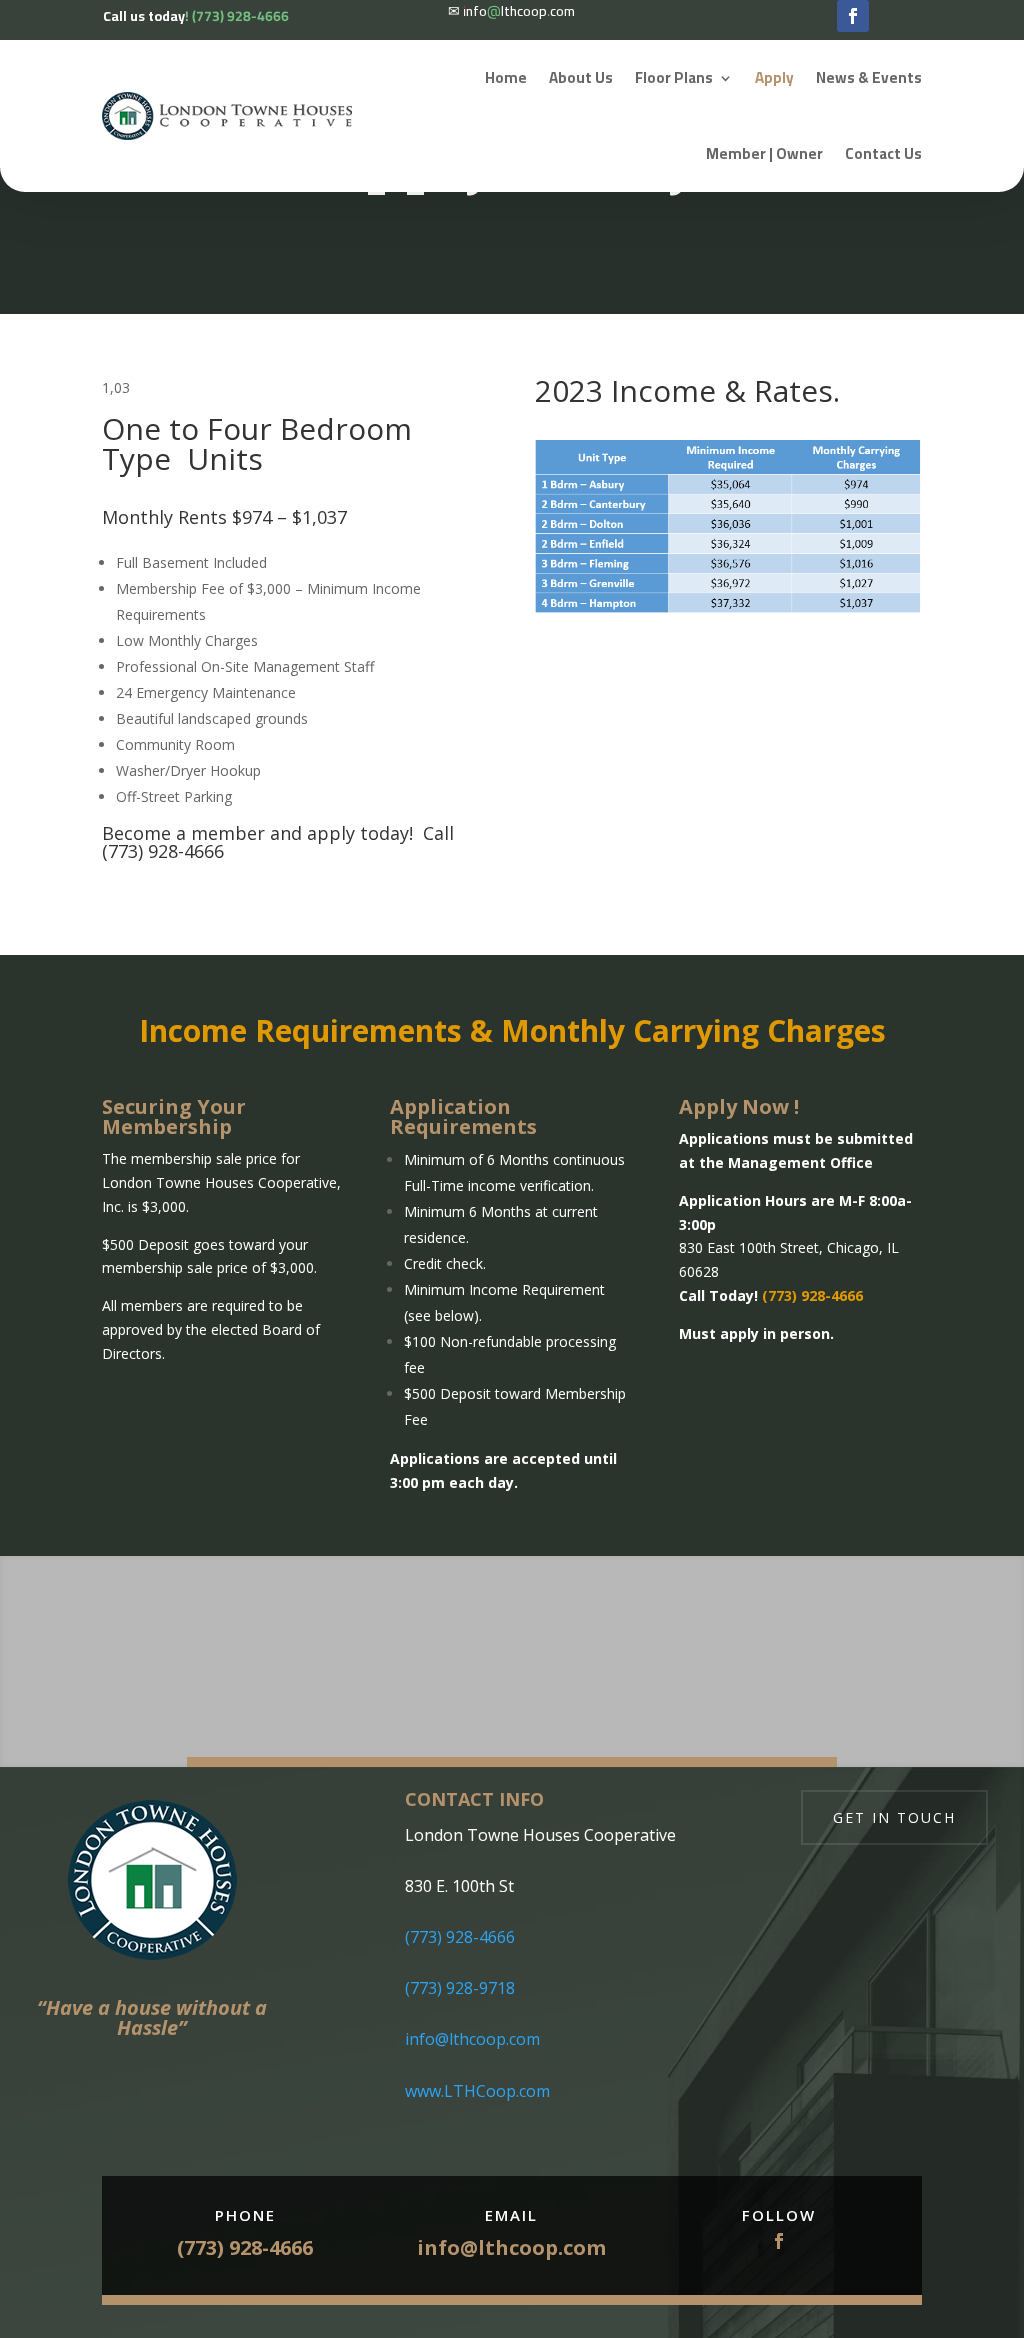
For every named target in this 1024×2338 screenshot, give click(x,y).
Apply (774, 77)
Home (506, 77)
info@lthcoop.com (472, 2039)
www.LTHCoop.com (477, 2091)
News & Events (869, 77)
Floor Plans (674, 77)
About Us (581, 77)
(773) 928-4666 (460, 1937)
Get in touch (894, 1817)
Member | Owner (764, 153)
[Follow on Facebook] (853, 16)
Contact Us (883, 153)
